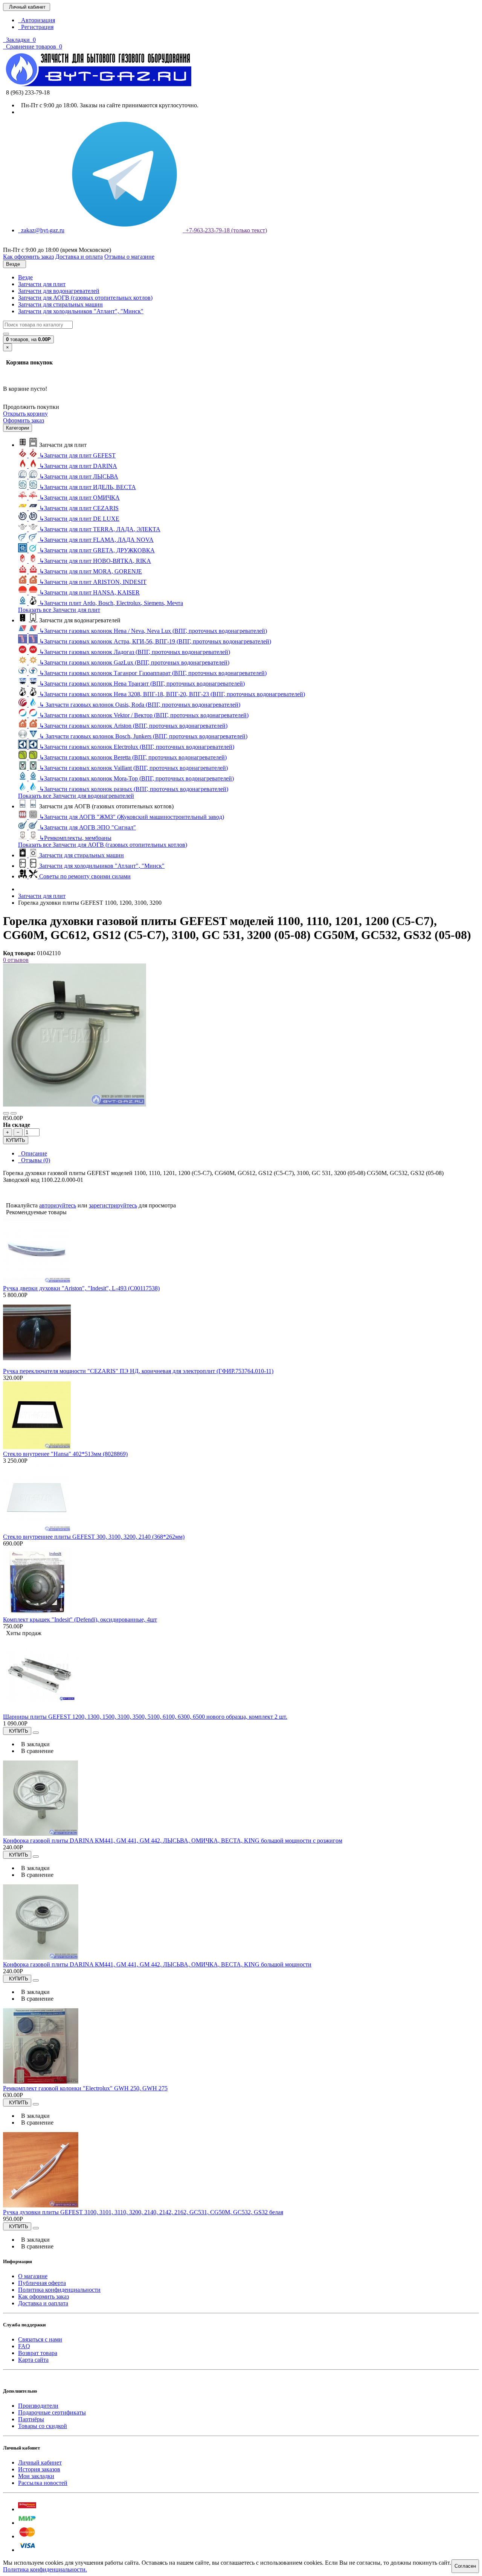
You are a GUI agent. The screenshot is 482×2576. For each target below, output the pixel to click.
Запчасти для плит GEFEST (77, 455)
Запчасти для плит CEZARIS (79, 508)
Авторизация (37, 20)
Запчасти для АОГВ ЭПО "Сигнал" (88, 827)
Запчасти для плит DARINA (78, 466)
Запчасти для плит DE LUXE (79, 519)
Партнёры (31, 2419)
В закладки (34, 1744)
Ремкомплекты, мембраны (75, 838)
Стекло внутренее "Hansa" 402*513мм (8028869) (65, 1454)
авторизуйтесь (58, 1205)
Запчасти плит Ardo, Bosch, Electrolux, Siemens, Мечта (111, 603)
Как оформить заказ (43, 2296)
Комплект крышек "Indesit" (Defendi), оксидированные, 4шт (80, 1620)
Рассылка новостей (43, 2483)
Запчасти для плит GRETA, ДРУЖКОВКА (97, 550)
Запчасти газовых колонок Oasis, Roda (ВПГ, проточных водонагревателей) (140, 705)
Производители (38, 2406)
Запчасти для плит (42, 284)
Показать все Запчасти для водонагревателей (76, 796)
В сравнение (36, 1751)
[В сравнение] (14, 1113)
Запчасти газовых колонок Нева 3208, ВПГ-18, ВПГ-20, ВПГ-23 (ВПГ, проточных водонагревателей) (172, 694)
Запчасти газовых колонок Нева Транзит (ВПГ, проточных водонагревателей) (142, 684)
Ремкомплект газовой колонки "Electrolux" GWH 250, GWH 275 (85, 2088)
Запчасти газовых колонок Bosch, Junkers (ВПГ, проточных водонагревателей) (143, 736)
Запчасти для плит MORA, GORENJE (91, 571)
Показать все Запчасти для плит (59, 610)
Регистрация (36, 27)
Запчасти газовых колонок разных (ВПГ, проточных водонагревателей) (134, 789)
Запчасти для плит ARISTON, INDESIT (93, 582)
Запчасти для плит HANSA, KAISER (89, 592)
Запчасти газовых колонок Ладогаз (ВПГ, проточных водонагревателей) (135, 652)
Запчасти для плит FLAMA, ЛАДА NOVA (96, 540)
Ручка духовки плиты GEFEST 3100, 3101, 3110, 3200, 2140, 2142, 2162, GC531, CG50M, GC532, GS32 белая (143, 2212)
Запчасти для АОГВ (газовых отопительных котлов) (85, 298)
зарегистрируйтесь (113, 1205)
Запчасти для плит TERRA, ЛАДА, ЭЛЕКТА (100, 529)
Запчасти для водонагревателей (59, 291)
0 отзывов (16, 960)
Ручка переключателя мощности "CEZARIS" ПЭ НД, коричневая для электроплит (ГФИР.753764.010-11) (138, 1371)
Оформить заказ (24, 420)
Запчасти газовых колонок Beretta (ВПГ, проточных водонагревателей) (133, 757)
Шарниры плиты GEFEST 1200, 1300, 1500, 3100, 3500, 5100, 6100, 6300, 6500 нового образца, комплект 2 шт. (145, 1717)
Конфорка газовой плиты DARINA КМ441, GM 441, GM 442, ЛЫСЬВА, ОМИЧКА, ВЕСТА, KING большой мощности (157, 1964)
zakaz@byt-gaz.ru (41, 230)
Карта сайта (33, 2360)
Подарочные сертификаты (52, 2412)
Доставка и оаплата (43, 2303)
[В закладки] (6, 1113)
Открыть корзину (25, 414)
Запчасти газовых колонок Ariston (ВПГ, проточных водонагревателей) (133, 726)
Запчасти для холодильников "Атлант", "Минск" (81, 311)
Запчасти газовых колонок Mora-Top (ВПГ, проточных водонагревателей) (137, 778)
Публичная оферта (42, 2283)
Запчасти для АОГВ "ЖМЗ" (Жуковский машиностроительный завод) (132, 817)
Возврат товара (38, 2353)
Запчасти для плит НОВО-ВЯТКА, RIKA (95, 561)
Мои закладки (36, 2476)
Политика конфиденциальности (59, 2290)
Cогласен (465, 2566)
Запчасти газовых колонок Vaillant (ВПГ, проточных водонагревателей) (133, 768)
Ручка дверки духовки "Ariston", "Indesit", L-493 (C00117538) (81, 1288)
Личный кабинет (40, 2462)
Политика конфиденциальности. (45, 2569)
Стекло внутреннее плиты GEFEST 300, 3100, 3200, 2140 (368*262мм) (94, 1537)
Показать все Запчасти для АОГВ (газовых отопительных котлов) (103, 845)
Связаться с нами (40, 2339)
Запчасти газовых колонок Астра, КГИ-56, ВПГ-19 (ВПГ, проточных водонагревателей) (155, 641)
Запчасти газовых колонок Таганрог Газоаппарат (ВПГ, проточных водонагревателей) (153, 673)
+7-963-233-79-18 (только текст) (225, 230)
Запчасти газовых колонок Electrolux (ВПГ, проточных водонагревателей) (137, 747)
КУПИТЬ (16, 1140)
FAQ (24, 2346)
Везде (25, 277)
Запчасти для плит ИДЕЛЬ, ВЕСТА (88, 487)
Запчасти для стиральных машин (60, 304)
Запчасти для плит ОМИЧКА (79, 498)
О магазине (33, 2276)
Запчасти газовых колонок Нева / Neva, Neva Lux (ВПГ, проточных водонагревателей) (153, 631)
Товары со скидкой (43, 2426)
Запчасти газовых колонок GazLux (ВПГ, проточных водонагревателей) (134, 662)
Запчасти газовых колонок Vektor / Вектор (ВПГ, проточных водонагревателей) (144, 715)
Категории (18, 428)
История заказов (39, 2469)
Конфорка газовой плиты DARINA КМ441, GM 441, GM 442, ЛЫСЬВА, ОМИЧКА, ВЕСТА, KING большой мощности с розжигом (173, 1841)
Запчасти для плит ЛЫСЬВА (79, 476)
